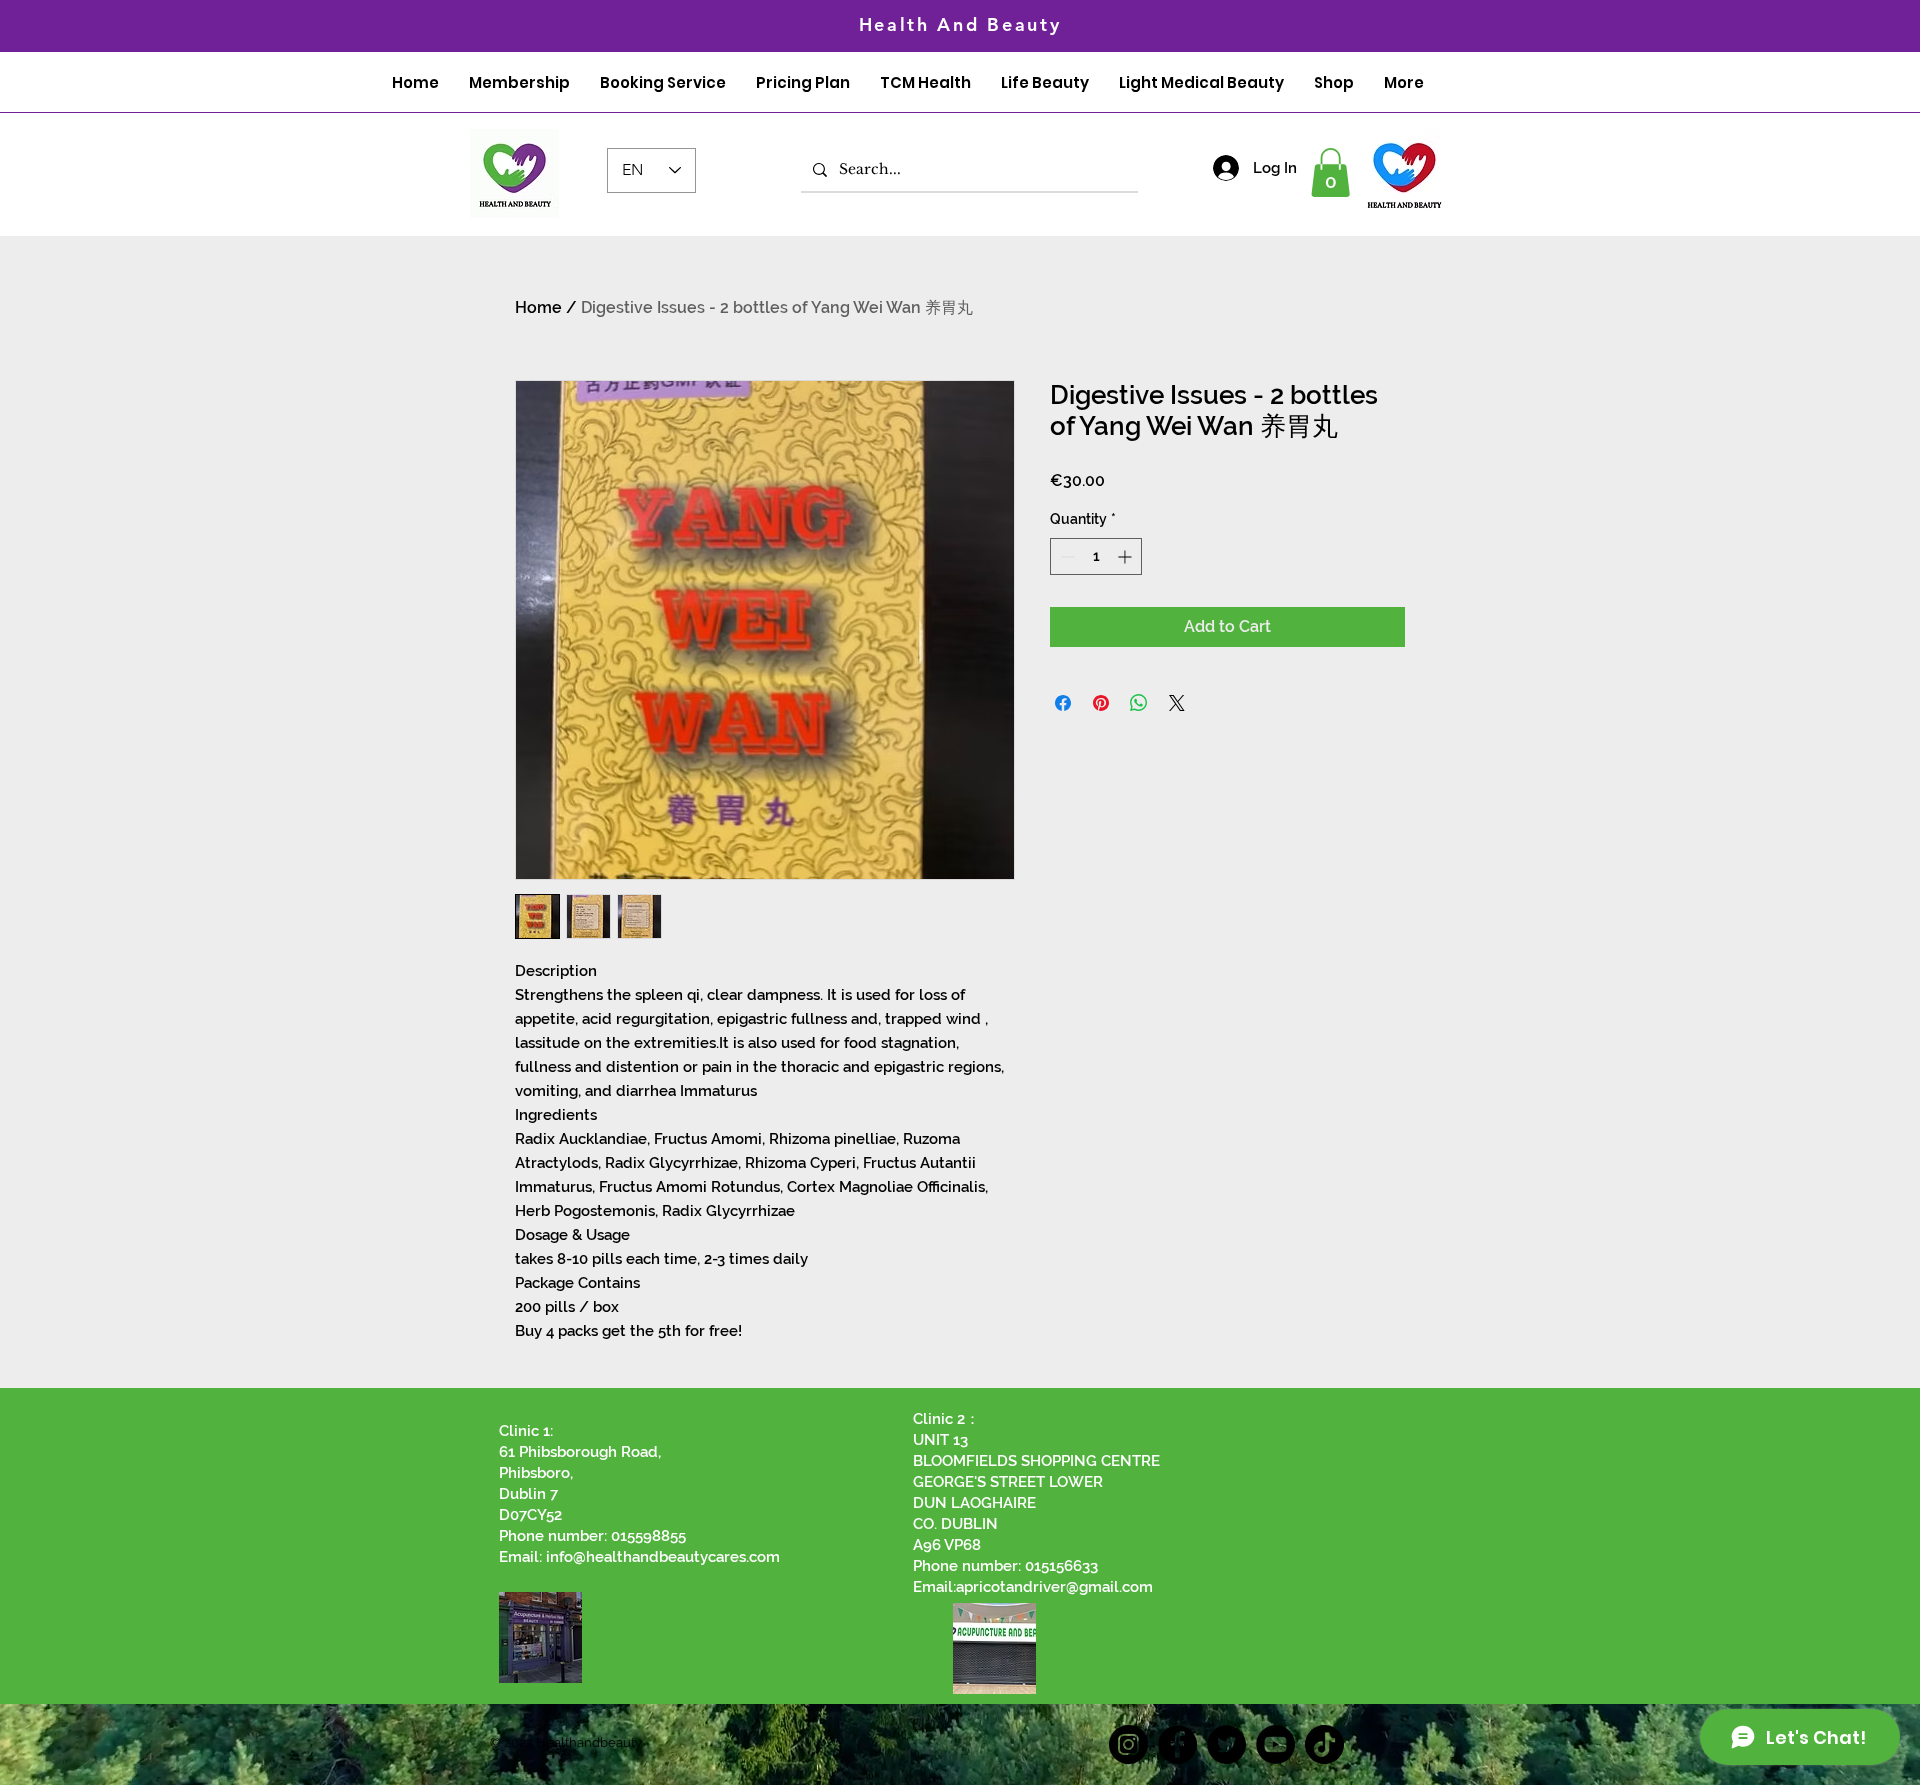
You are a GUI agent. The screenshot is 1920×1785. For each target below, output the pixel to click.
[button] (1330, 172)
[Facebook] (1177, 1744)
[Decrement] (1065, 556)
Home (538, 307)
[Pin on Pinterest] (1101, 703)
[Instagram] (1128, 1744)
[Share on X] (1177, 703)
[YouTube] (1275, 1744)
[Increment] (1126, 556)
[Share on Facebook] (1063, 703)
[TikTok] (1324, 1744)
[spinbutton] (1096, 556)
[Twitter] (1226, 1744)
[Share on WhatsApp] (1139, 703)
